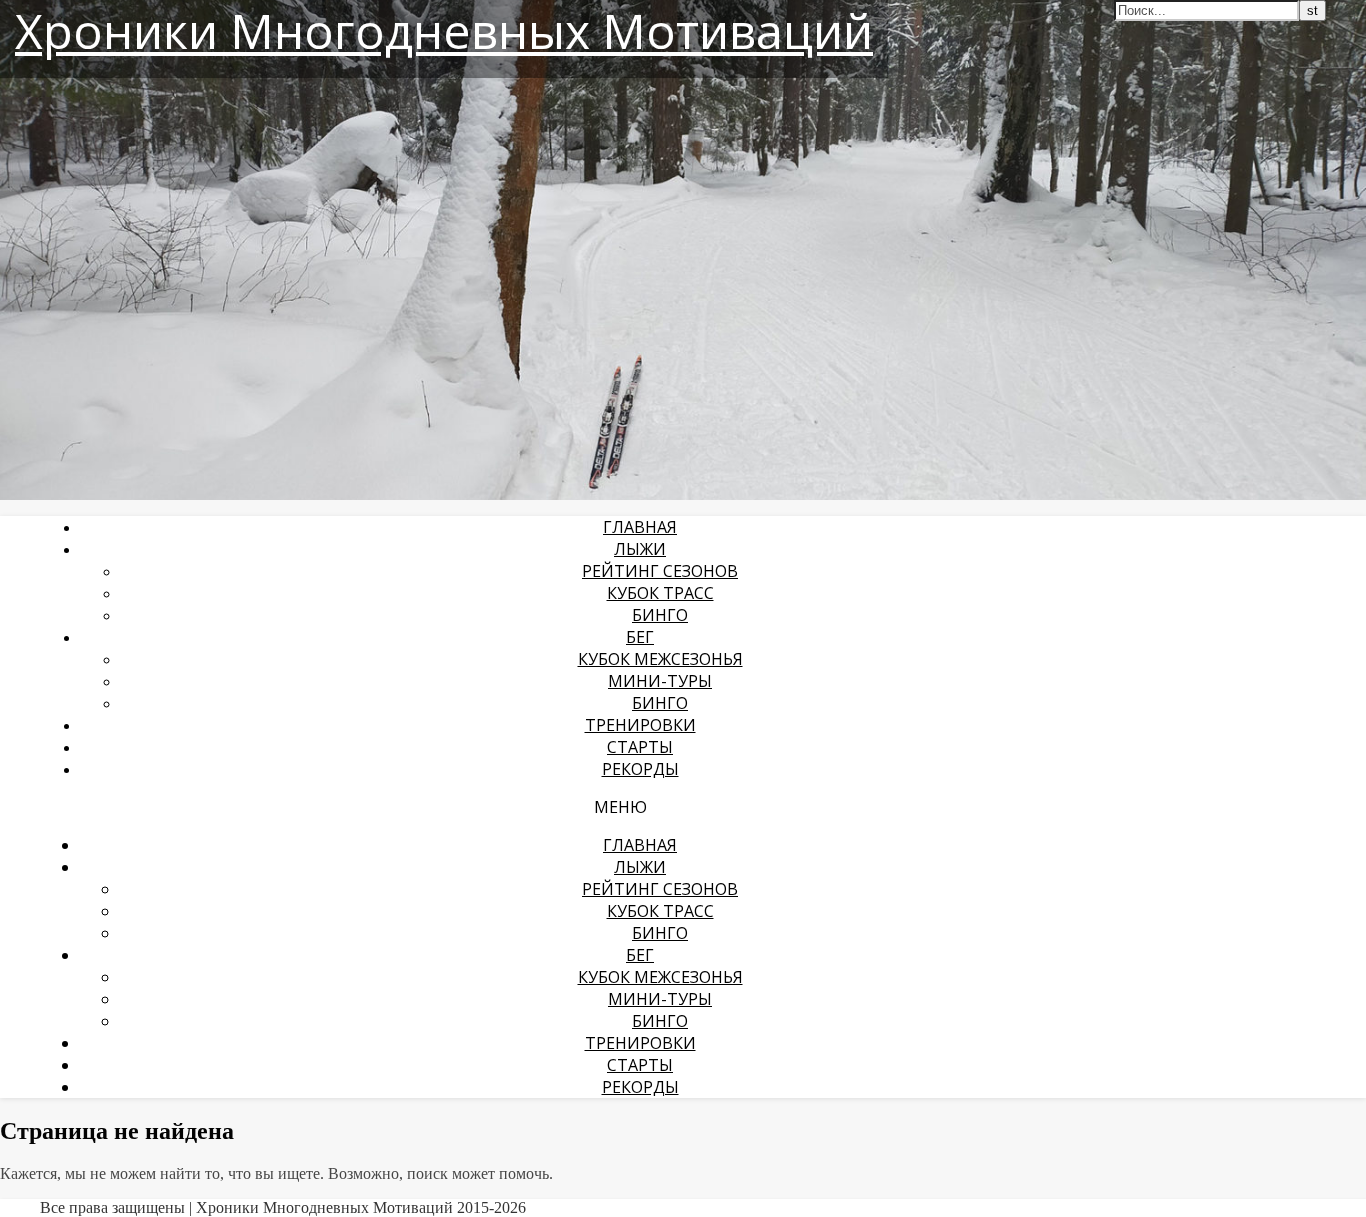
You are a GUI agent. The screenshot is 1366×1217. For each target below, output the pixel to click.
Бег (640, 637)
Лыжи (640, 549)
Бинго (660, 615)
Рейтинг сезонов (660, 571)
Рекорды (640, 769)
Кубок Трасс (660, 593)
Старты (640, 747)
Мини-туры (660, 681)
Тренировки (640, 725)
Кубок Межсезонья (660, 659)
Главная (640, 527)
